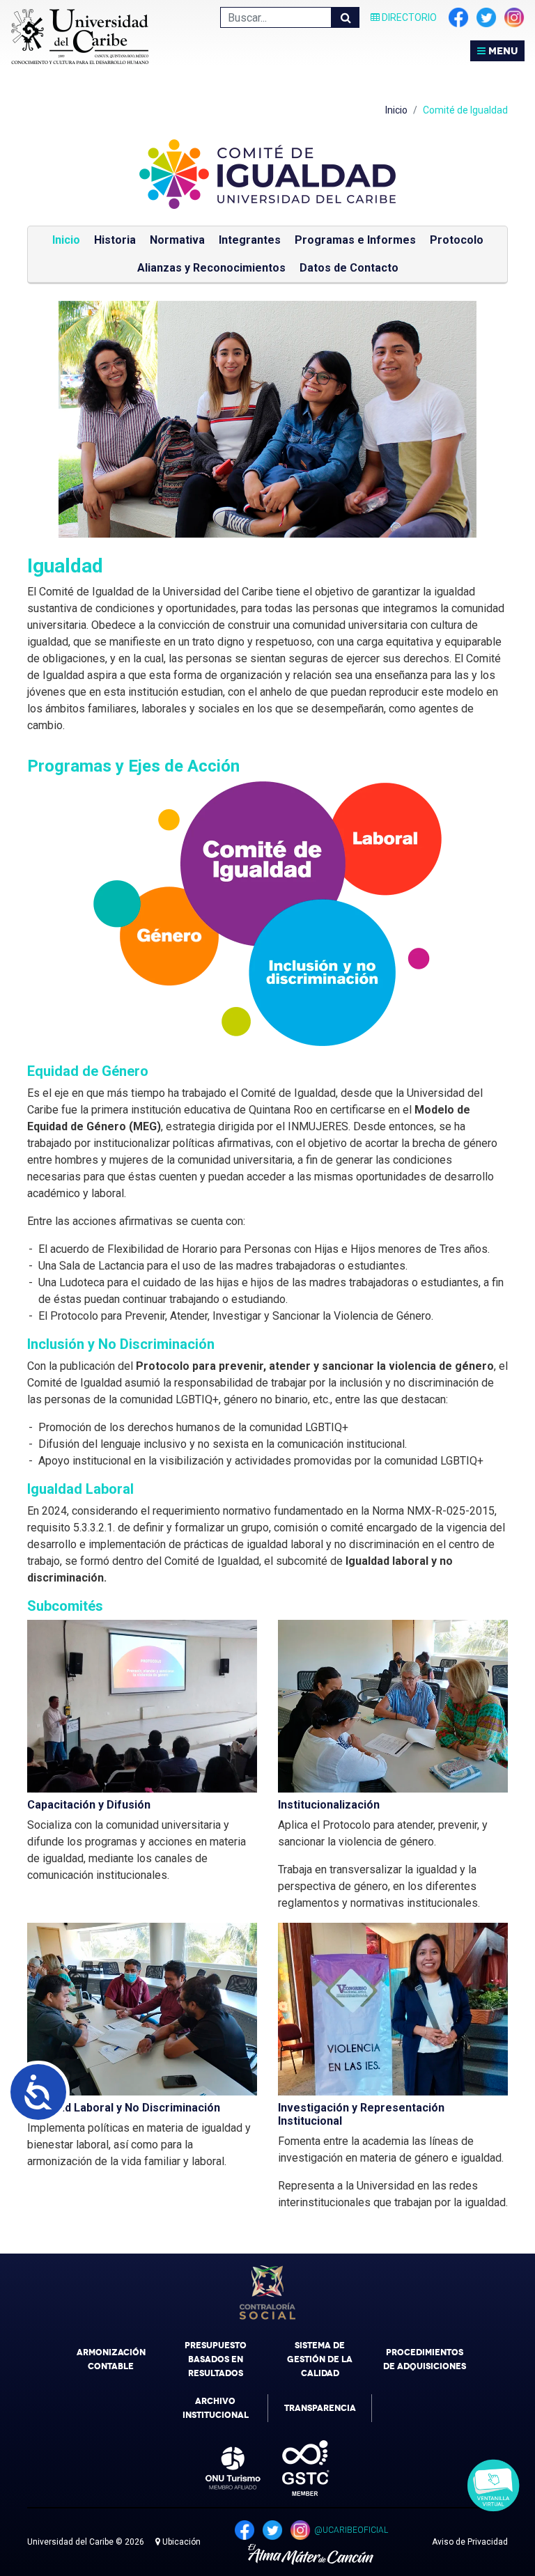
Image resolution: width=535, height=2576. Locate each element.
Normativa (177, 240)
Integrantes (250, 240)
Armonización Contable (111, 2359)
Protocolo (457, 240)
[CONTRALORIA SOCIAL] (267, 2293)
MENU (502, 51)
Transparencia (320, 2408)
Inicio (396, 110)
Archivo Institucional (216, 2408)
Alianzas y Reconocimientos (211, 268)
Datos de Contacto (349, 268)
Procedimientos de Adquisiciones (425, 2359)
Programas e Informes (355, 240)
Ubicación (180, 2542)
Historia (115, 240)
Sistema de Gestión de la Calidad (320, 2359)
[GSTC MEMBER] (295, 2468)
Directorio (408, 17)
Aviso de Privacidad (470, 2542)
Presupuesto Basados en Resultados (216, 2359)
